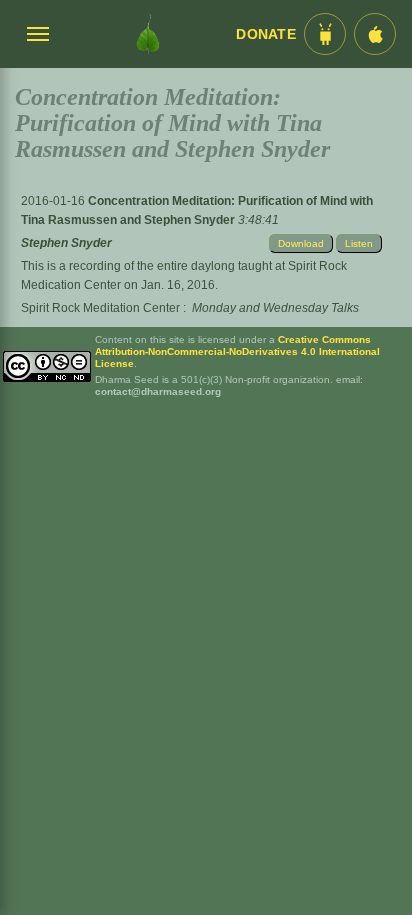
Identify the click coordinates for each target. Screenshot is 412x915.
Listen (359, 243)
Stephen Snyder (66, 243)
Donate (266, 34)
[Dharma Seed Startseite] (148, 34)
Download (301, 243)
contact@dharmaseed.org (158, 391)
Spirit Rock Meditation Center (100, 308)
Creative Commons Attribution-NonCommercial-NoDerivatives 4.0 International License (237, 351)
